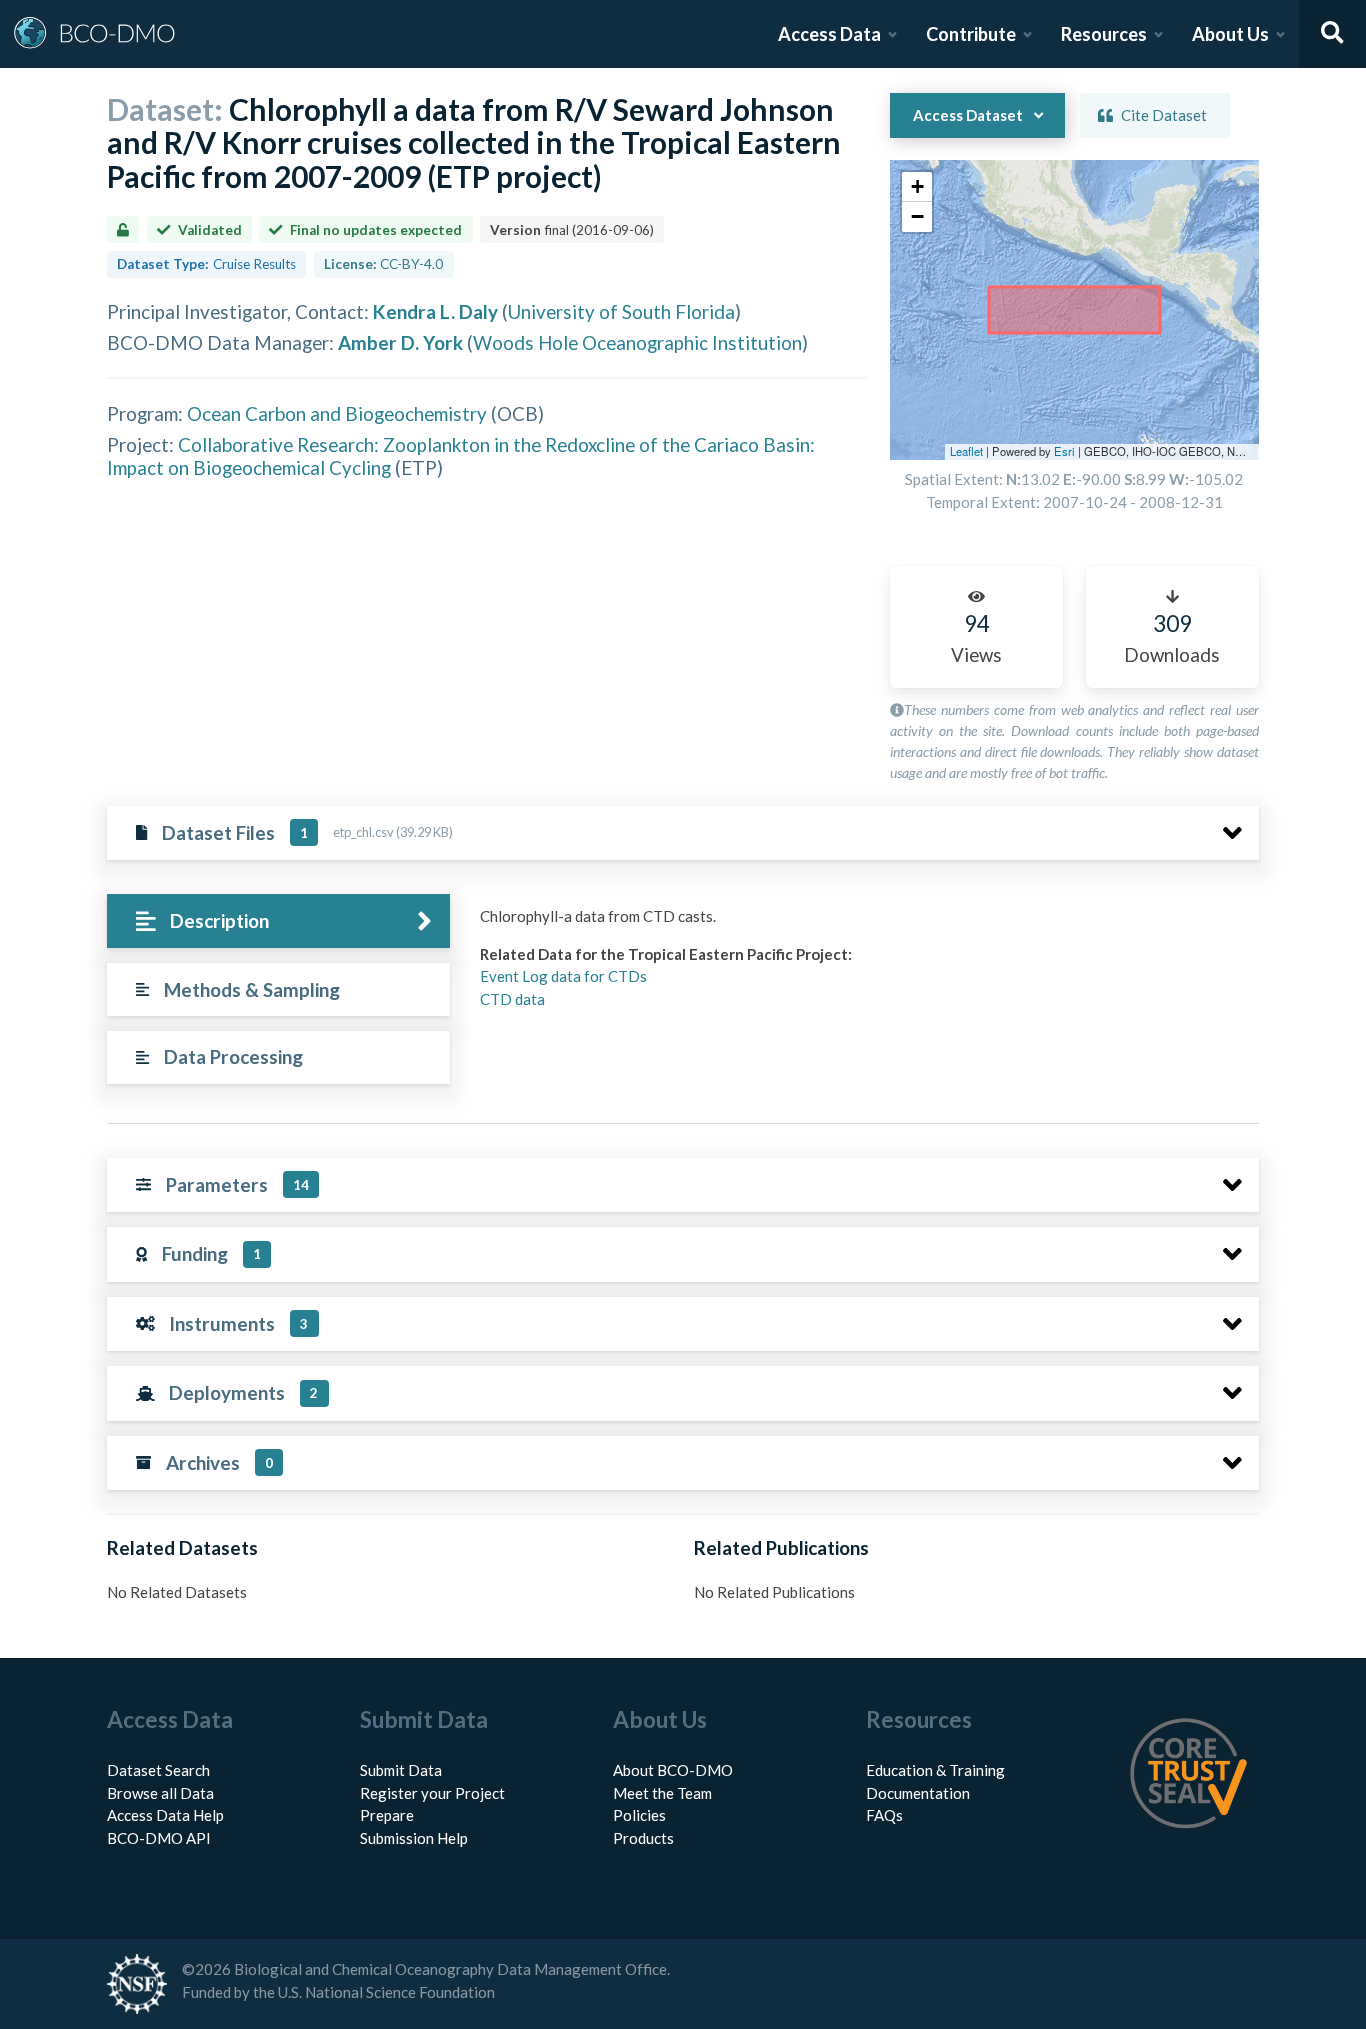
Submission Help (414, 1838)
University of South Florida (621, 311)
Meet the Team (662, 1793)
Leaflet (966, 451)
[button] (917, 187)
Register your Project (432, 1793)
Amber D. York (400, 342)
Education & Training (935, 1770)
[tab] (278, 921)
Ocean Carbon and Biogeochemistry (337, 413)
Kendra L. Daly (435, 311)
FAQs (884, 1815)
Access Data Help (165, 1815)
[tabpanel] (864, 965)
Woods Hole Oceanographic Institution (637, 342)
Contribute (971, 34)
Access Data (829, 34)
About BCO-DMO (673, 1770)
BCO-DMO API (159, 1838)
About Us (1230, 34)
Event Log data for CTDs (563, 976)
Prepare (387, 1815)
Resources (1104, 34)
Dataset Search (158, 1770)
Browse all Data (160, 1793)
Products (643, 1838)
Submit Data (401, 1770)
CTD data (512, 999)
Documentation (918, 1793)
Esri (1064, 451)
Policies (639, 1815)
